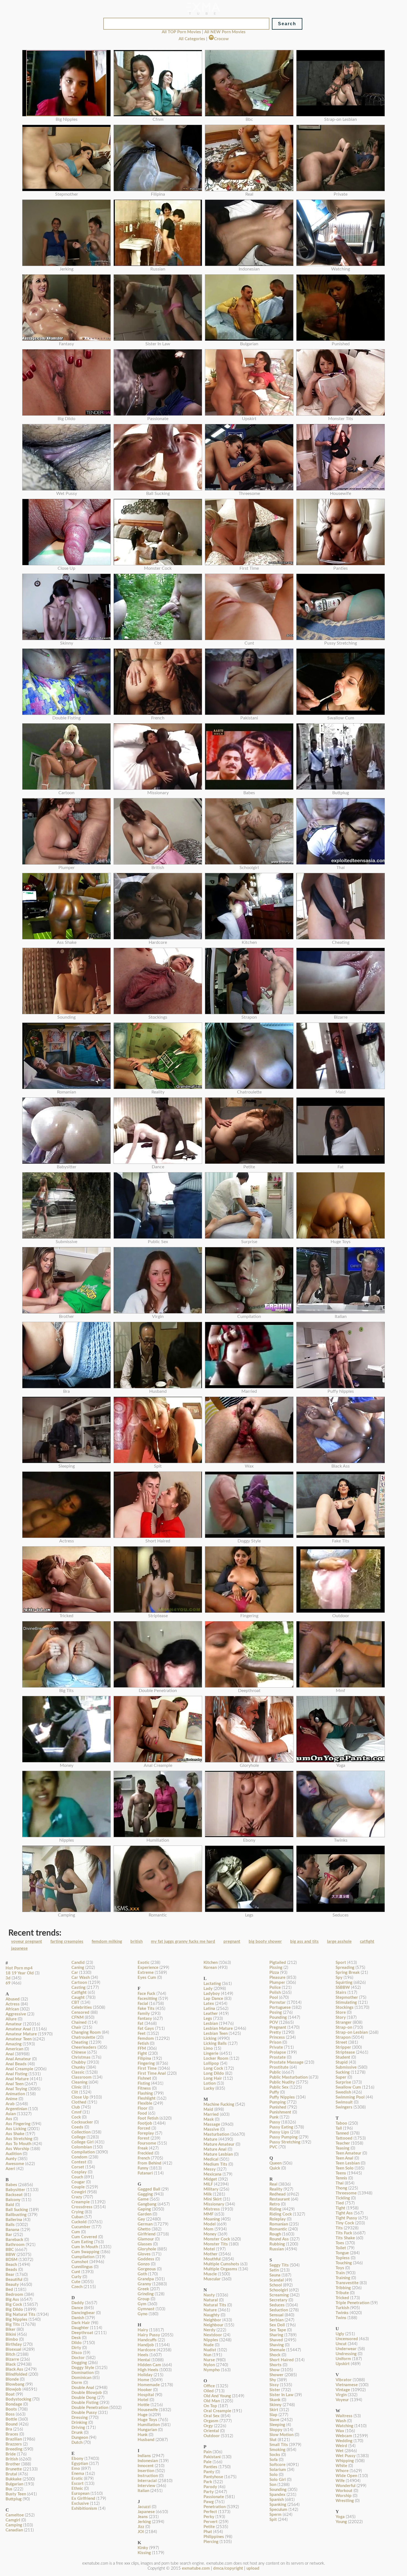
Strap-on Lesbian (352, 2032)
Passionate (214, 2497)
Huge (143, 2415)
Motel (209, 2249)
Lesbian (211, 2024)
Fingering (146, 2063)
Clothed (79, 2102)
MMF (208, 2214)
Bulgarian (14, 2484)
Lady (208, 1989)
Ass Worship (17, 2149)
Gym (142, 2304)
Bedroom (14, 2295)
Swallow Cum (348, 2087)
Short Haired (282, 2360)
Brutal (11, 2474)
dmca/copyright (228, 2568)
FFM (142, 2049)
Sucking (343, 2072)
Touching (344, 2263)
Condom (79, 2157)
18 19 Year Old (20, 1973)
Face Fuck (146, 1994)
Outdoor (212, 2436)
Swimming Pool (350, 2097)
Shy (273, 2380)
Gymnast (146, 2309)
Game (143, 2199)
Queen (275, 2163)
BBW (11, 2255)
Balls (10, 2225)
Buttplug (14, 2499)
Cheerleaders (84, 2047)
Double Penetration (90, 2408)
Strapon (343, 2037)
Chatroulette (83, 2037)
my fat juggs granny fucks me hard (183, 1942)
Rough (275, 2234)
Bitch (10, 2354)
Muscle (210, 2274)
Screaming (279, 2295)
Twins (341, 2318)
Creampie (81, 2202)
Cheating (80, 2042)
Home (143, 2380)
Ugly (340, 2334)
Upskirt (343, 2364)
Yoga (340, 2517)
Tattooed (344, 2138)
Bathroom (15, 2245)
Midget (210, 2179)
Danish (78, 2318)
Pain (208, 2452)
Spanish (277, 2500)
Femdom (146, 2039)
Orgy (208, 2426)
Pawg (209, 2502)
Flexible (145, 2103)
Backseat (14, 2195)
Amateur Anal (18, 2029)
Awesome (15, 2164)
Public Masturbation (288, 2077)
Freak (143, 2148)
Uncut (341, 2344)
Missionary (214, 2204)
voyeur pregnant (27, 1942)
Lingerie (211, 2054)
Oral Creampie (217, 2411)
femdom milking (107, 1942)
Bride (11, 2454)
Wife (340, 2481)
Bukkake (14, 2479)
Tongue (342, 2253)
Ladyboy (212, 1994)
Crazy (77, 2197)
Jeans (143, 2517)
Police (275, 1988)
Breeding (14, 2449)
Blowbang (15, 2384)
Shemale (277, 2350)
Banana (12, 2230)
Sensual (276, 2315)
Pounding (278, 2017)
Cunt (76, 2272)
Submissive (346, 2067)
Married (211, 2114)
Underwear (346, 2349)
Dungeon (80, 2438)
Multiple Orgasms (220, 2269)
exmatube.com (196, 2568)
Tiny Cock (345, 2223)
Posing (276, 2012)
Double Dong (84, 2398)
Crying (78, 2212)
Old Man (212, 2401)
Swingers (344, 2107)
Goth (142, 2274)
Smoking (277, 2450)
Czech (77, 2287)
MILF (208, 2184)
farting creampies (67, 1942)
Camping (14, 2525)
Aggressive (16, 2014)
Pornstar (278, 2003)
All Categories (192, 39)
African (12, 2009)
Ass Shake (15, 2134)
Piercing (211, 2542)
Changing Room (86, 2032)
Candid (78, 1963)
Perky (209, 2517)
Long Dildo (214, 2073)
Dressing (80, 2418)
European (80, 2494)
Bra (9, 2429)
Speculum (278, 2510)
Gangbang (147, 2204)
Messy (210, 2169)
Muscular (212, 2279)
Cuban (77, 2217)
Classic (78, 2072)
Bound (12, 2424)
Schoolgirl (279, 2290)
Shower (276, 2375)
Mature (210, 2139)
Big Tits (13, 2325)
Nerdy (209, 2330)
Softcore (277, 2465)
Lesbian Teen (216, 2034)
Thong (341, 2188)
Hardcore (147, 2350)
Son (273, 2485)
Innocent (146, 2466)
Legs (208, 2019)
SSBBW (343, 1988)
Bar (9, 2235)
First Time (147, 2068)
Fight (142, 2054)
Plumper (277, 1983)
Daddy (78, 2303)
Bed (9, 2290)
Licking (210, 2039)
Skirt (274, 2410)
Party (209, 2492)
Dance (77, 2308)
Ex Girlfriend (83, 2499)
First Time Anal (152, 2073)
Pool (274, 1998)
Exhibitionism (84, 2509)
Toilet (341, 2248)
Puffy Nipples (282, 2097)
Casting (78, 1988)
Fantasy (145, 2019)
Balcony (13, 2200)
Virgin (341, 2395)
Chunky (78, 2067)
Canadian (14, 2530)
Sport (341, 1963)
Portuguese (280, 2008)
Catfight (79, 1993)
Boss (10, 2414)
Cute (76, 2282)
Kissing (144, 2553)
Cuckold (79, 2222)
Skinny (275, 2405)
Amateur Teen (19, 2039)
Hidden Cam (149, 2365)
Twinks (342, 2313)
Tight (340, 2208)
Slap (273, 2415)
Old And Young (217, 2396)
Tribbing (343, 2288)
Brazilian (14, 2439)
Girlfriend (147, 2234)
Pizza (274, 1973)
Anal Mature (17, 2079)
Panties (210, 2467)
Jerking (144, 2522)
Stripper (343, 2047)
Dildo (77, 2343)
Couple (78, 2187)
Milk (208, 2194)
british (136, 1942)
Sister (275, 2390)
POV (274, 2022)
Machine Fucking (219, 2104)
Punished (278, 2107)
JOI (141, 2532)
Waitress (344, 2416)
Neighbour (213, 2325)
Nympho (212, 2370)
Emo (76, 2469)
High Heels (148, 2370)
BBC (10, 2250)
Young (341, 2522)
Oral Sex (212, 2416)
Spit (273, 2520)
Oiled (209, 2391)
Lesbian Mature (218, 2029)
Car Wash (81, 1978)
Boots (11, 2409)
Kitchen (211, 1963)
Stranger (344, 2022)
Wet (340, 2451)
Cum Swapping (85, 2252)
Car (75, 1973)
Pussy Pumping (284, 2137)
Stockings (345, 2008)
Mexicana (212, 2174)
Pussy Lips (279, 2132)
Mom (208, 2229)
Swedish (343, 2092)
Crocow (221, 39)
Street (341, 2042)
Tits (339, 2228)
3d (8, 1978)
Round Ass (279, 2239)
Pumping (278, 2102)
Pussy (275, 2122)
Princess (277, 2037)
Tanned (342, 2133)
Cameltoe (15, 2515)
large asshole (339, 1942)
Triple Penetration (352, 2303)
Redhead (278, 2194)
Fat (141, 2024)
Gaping (144, 2209)
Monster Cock (217, 2239)
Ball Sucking (17, 2210)
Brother (13, 2464)
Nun (207, 2355)
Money (210, 2234)
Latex (209, 2004)
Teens (341, 2173)
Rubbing (277, 2244)
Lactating (212, 1984)
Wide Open (346, 2476)
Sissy (274, 2385)
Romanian (279, 2224)
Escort (78, 2484)
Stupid (342, 2062)
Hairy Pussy (149, 2335)
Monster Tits (216, 2244)
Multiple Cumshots (221, 2264)
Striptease (345, 2052)
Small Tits (279, 2445)
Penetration (215, 2507)
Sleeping (277, 2425)
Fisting (144, 2083)
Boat (10, 2394)
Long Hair (213, 2078)
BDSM (11, 2260)
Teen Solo (345, 2168)
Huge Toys (147, 2420)
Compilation (83, 2152)
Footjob (145, 2123)
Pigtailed (278, 1963)
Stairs (341, 1993)
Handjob (146, 2345)
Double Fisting (85, 2403)
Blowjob (13, 2389)
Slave (274, 2420)
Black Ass (14, 2369)
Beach (11, 2265)
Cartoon (79, 1983)
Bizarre (12, 2359)
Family (144, 2014)
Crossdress (82, 2207)
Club (76, 2107)
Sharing (276, 2335)
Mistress (212, 2209)
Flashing (145, 2093)
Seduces (277, 2305)
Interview (146, 2486)
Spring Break (348, 1973)
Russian (277, 2249)
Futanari (145, 2173)
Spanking (278, 2505)
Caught (78, 1998)
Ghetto (144, 2229)
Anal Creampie (19, 2069)
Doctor (78, 2358)
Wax (340, 2431)
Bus (9, 2489)
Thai (340, 2183)
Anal (10, 2054)
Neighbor (212, 2320)
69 (8, 1983)
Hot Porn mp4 (19, 1968)
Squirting (344, 1983)
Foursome (147, 2143)
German (145, 2224)
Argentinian (16, 2109)
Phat (208, 2532)
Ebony (77, 2459)
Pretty (275, 2032)
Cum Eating (82, 2242)
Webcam (344, 2436)
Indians (144, 2456)
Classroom (82, 2077)
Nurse (209, 2360)
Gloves (144, 2254)
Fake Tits (146, 2009)
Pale (208, 2462)
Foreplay (146, 2133)
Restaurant (280, 2199)
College (78, 2137)
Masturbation (216, 2134)
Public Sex (279, 2087)
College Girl (83, 2142)
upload (253, 2568)
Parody (210, 2487)
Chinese (79, 2052)
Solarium (278, 2470)
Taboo (341, 2123)
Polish (275, 1993)
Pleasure (277, 1978)
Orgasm (211, 2421)
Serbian (276, 2320)
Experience (148, 1968)
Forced (144, 2128)
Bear (10, 2275)
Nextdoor (213, 2335)
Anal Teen (15, 2084)
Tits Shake (345, 2238)
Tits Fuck (344, 2233)
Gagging (145, 2194)
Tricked (342, 2298)
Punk (274, 2117)
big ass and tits (304, 1942)
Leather (211, 2014)
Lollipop (211, 2063)
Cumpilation (83, 2257)
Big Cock (14, 2305)
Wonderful (346, 2486)
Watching (344, 2426)
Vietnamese (347, 2385)
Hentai (144, 2360)
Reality (276, 2189)
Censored (80, 2012)
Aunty (11, 2159)
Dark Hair (81, 2323)
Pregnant (278, 2027)
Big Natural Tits (20, 2315)
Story (341, 2017)
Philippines (214, 2537)
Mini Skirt (213, 2199)
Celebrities (82, 2008)
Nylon (209, 2365)
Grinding (146, 2294)
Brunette (14, 2469)
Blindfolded (16, 2374)
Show (275, 2370)
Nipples (211, 2340)
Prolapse (278, 2052)
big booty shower (265, 1942)
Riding (275, 2209)
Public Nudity (282, 2082)
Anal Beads (16, 2064)
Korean (210, 1968)
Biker (11, 2330)
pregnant (232, 1942)
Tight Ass (344, 2213)
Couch (77, 2177)
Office (209, 2386)
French (144, 2158)
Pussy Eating (281, 2127)
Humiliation (149, 2425)
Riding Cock (281, 2214)
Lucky (209, 2088)
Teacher (343, 2143)
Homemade (149, 2385)
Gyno (143, 2314)
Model (210, 2224)
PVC (273, 2147)
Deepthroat (82, 2333)
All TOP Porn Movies (181, 32)
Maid (208, 2109)
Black (11, 2364)
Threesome (346, 2193)
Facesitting (147, 1999)
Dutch (77, 2443)
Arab (10, 2104)
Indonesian (148, 2461)
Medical (211, 2159)
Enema (78, 2474)
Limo (208, 2049)
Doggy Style (83, 2368)
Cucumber (81, 2227)
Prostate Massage (286, 2062)
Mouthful (212, 2259)
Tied (340, 2203)
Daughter (80, 2328)
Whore (342, 2471)
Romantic (278, 2229)
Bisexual (13, 2349)
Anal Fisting (16, 2074)
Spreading (345, 1968)
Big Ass (12, 2300)
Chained (79, 2022)
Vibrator (344, 2380)
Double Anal (83, 2388)
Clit (75, 2092)
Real (273, 2184)
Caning (78, 1968)
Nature (210, 2310)
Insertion (146, 2471)
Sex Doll (277, 2325)
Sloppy (276, 2430)
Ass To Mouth (18, 2144)
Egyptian (80, 2464)
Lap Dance (213, 1999)
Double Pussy (84, 2413)
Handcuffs (147, 2340)
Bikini (11, 2334)
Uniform (343, 2359)
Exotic (144, 1963)
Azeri (10, 2169)
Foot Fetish (148, 2118)
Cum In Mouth (85, 2247)
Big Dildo (14, 2310)
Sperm (275, 2515)
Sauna (275, 2275)
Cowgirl (79, 2192)
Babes (11, 2185)
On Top (210, 2406)
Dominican (81, 2378)
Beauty (12, 2285)
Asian (11, 2114)
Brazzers (14, 2444)
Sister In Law (281, 2395)
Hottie (144, 2405)
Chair (76, 2027)
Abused (13, 1999)
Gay (141, 2219)
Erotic (77, 2479)
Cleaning (79, 2082)
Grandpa (146, 2279)
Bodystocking (18, 2399)
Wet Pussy (346, 2456)
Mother (211, 2254)
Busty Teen (16, 2494)
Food (142, 2113)
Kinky (143, 2548)
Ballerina (14, 2220)
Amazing (14, 2044)
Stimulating (346, 2003)
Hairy (143, 2330)
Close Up (80, 2097)
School (276, 2285)
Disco (77, 2353)
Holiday (145, 2375)
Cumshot (80, 2262)
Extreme (146, 1973)
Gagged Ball (149, 2189)
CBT (75, 2003)
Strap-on (344, 2027)
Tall (339, 2128)
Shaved (276, 2340)
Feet (142, 2034)
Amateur (14, 2024)
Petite (209, 2527)
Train (340, 2273)
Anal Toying (16, 2089)
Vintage (343, 2390)
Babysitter (15, 2190)
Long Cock (213, 2068)
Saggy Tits (279, 2265)
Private (276, 2047)
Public (275, 2072)
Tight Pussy (346, 2218)
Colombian (82, 2147)
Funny (143, 2168)
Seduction (279, 2310)
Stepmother (347, 1998)
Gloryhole (147, 2249)
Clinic (77, 2087)
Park (208, 2482)
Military (211, 2189)
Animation (15, 2094)
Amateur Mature (21, 2034)
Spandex (277, 2495)
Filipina (144, 2058)
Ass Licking (16, 2129)
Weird (341, 2446)
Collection (81, 2132)
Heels (143, 2355)
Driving (78, 2428)
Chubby (79, 2062)
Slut (273, 2440)
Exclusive (80, 2504)
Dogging (79, 2363)
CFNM (78, 2017)
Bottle (11, 2419)
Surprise (343, 2082)
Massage (212, 2124)
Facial (143, 2004)
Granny (144, 2284)
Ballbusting (16, 2215)
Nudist (210, 2350)
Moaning (212, 2219)
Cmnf (76, 2112)
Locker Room (216, 2058)
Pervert (211, 2522)
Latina (209, 2009)
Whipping (345, 2461)
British (12, 2459)
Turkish (342, 2308)
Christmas (81, 2057)
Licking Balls (215, 2044)
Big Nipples (16, 2320)
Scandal (277, 2280)
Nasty (209, 2295)
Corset (78, 2167)
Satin (274, 2270)
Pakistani (212, 2457)
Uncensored (347, 2339)
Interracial (147, 2481)
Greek (143, 2289)
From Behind (150, 2163)
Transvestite (347, 2283)
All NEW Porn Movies (225, 32)
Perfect (210, 2512)
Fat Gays (146, 2029)
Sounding (278, 2490)
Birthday (14, 2344)
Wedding (344, 2441)
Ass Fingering (18, 2124)
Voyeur (342, 2400)
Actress (13, 2004)
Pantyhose (213, 2477)
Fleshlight (147, 2098)
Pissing (276, 1968)
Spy (339, 1978)
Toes (340, 2243)
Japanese (146, 2512)
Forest (144, 2138)
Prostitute (279, 2067)
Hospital (146, 2395)
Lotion (210, 2083)
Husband (146, 2440)
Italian (143, 2491)
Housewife (148, 2410)
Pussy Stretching (285, 2142)
